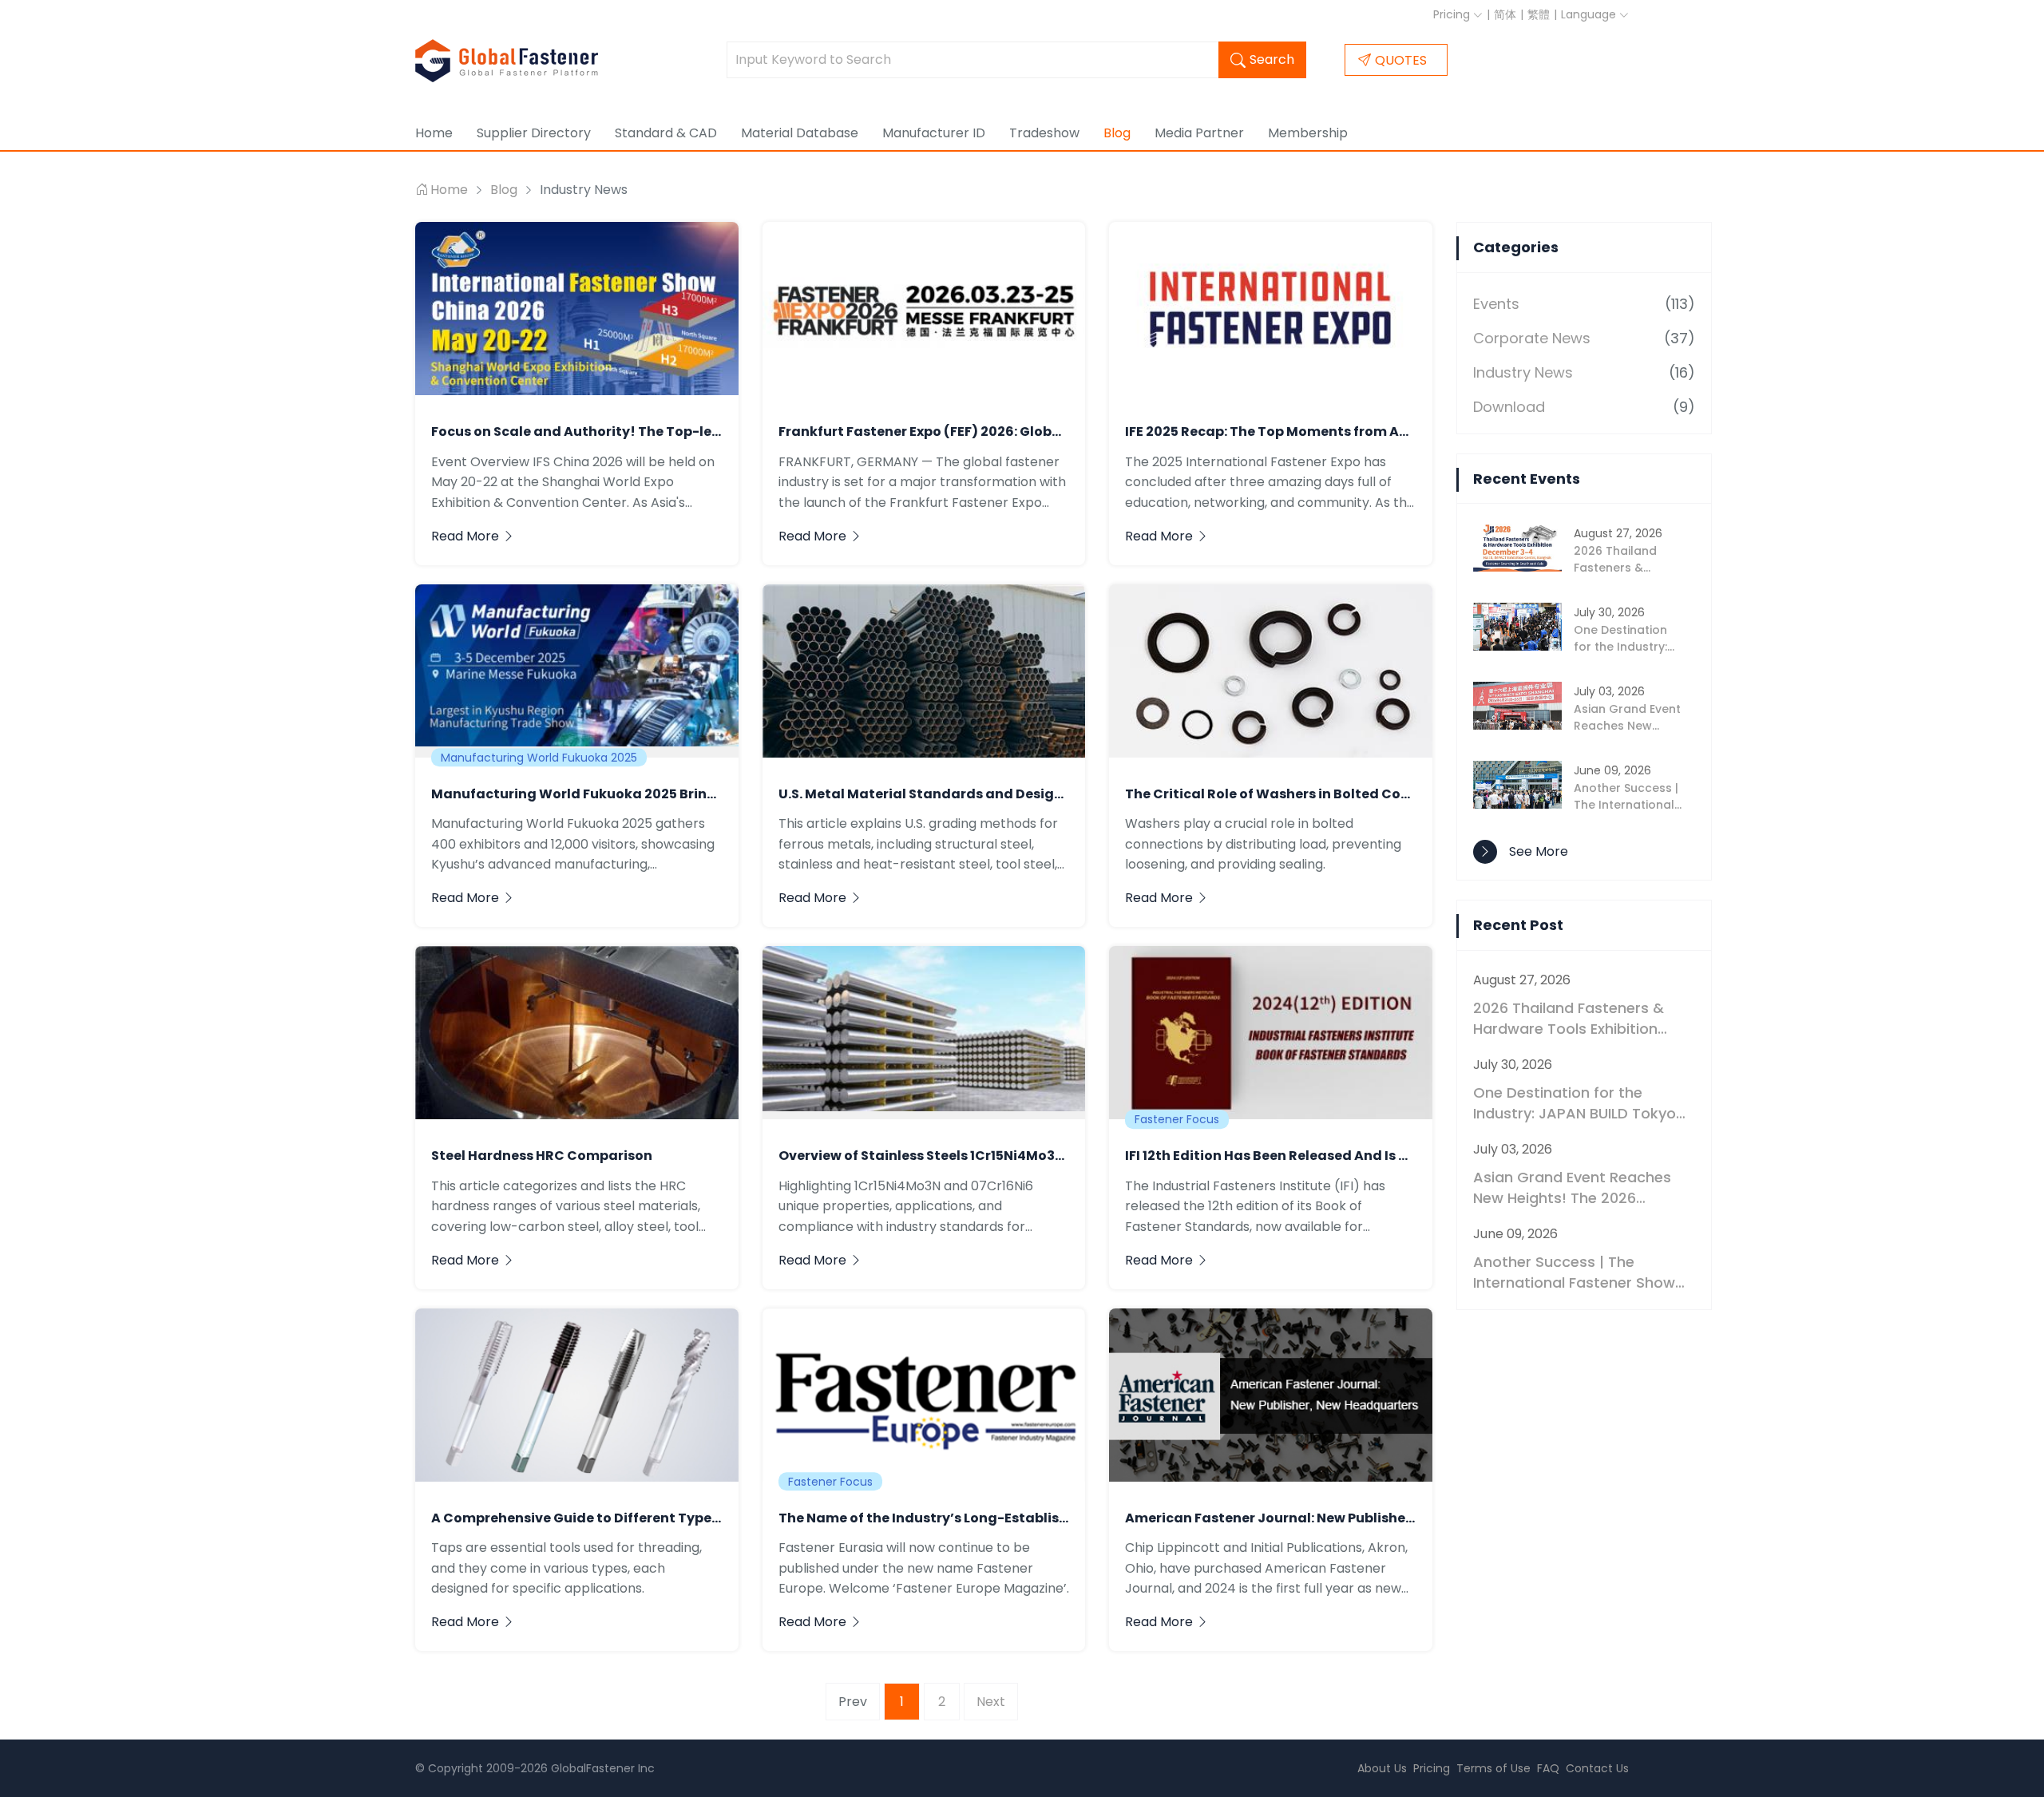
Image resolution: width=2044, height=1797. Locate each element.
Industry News (1523, 372)
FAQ (1548, 1768)
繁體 (1539, 14)
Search (1272, 59)
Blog (1117, 133)
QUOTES (1401, 60)
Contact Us (1597, 1768)
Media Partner (1199, 133)
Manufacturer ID (934, 133)
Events (1496, 304)
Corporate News (1532, 338)
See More (1539, 851)
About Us (1382, 1768)
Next (991, 1702)
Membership (1308, 133)
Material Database (800, 133)
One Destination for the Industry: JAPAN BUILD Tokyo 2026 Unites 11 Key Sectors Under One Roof (1575, 1103)
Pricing (1453, 14)
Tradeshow (1044, 133)
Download (1509, 407)
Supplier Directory (534, 133)
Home (434, 133)
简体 (1505, 14)
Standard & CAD (666, 133)
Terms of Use (1493, 1768)
